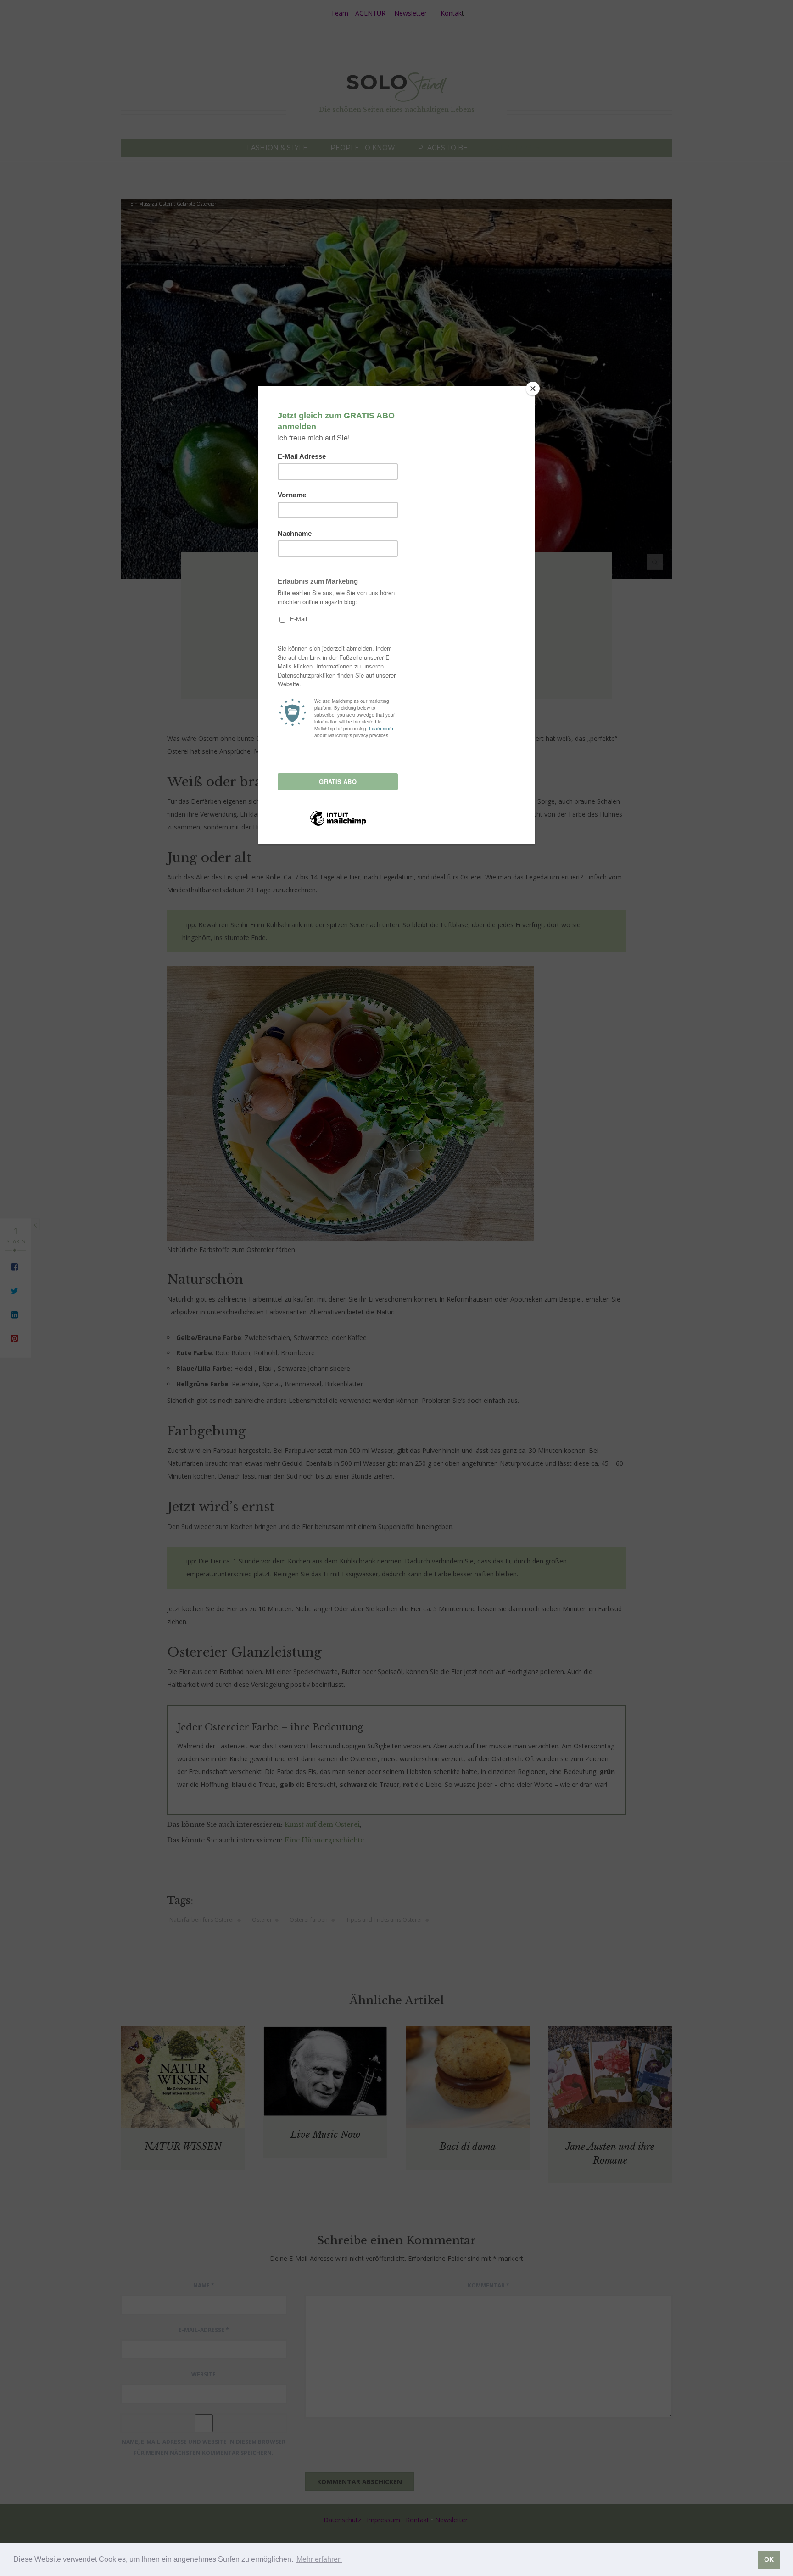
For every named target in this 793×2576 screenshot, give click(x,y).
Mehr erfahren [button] (319, 2559)
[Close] (533, 389)
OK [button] (769, 2559)
